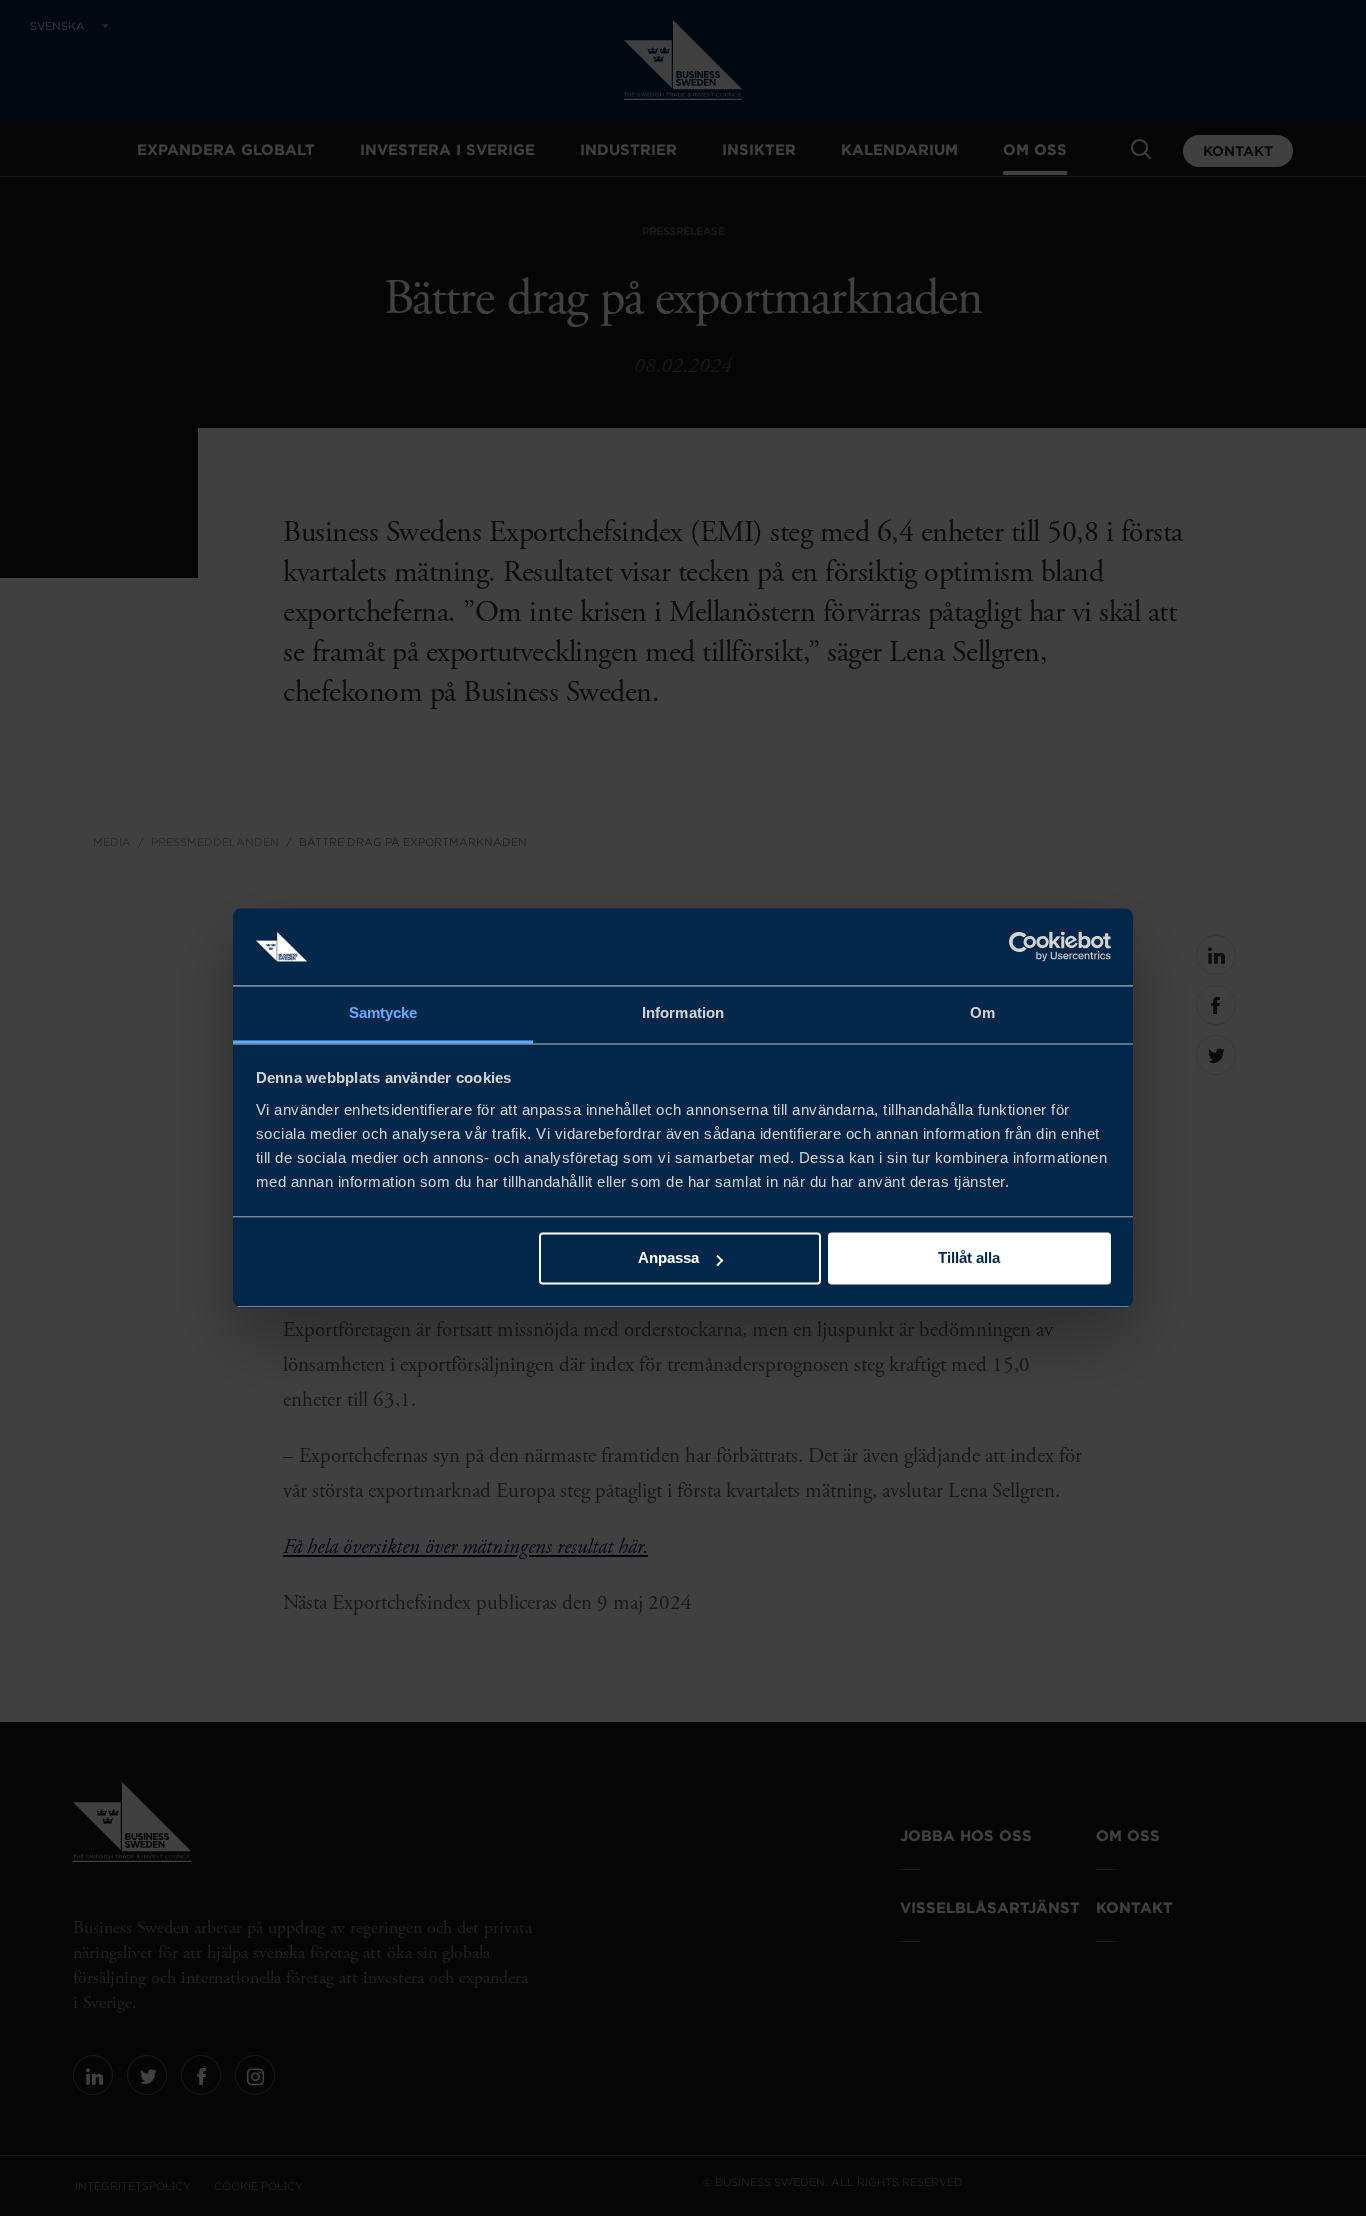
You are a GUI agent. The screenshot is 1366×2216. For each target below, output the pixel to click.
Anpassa (668, 1258)
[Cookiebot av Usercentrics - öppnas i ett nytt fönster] (1023, 947)
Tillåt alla (969, 1258)
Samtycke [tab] (383, 1012)
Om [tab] (982, 1012)
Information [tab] (683, 1012)
